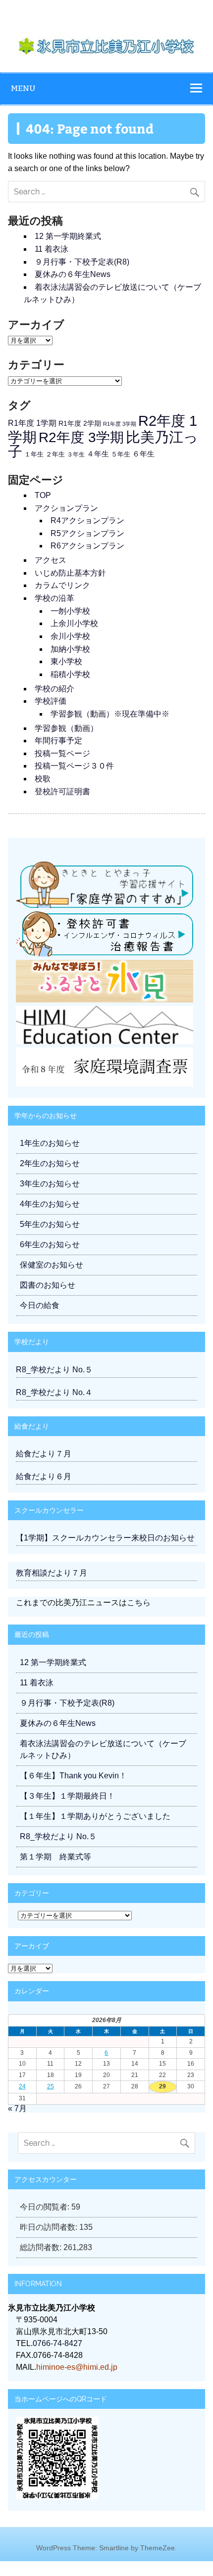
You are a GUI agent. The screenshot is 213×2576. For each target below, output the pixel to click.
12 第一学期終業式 (68, 236)
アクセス (51, 560)
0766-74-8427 (57, 2343)
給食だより (32, 1426)
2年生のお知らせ (50, 1163)
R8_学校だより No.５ (54, 1370)
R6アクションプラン (87, 546)
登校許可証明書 (62, 791)
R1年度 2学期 (80, 423)
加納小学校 (70, 649)
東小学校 (66, 661)
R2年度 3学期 (81, 437)
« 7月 (17, 2108)
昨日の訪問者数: (50, 2227)
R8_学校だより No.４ (54, 1392)
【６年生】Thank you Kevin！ (73, 1776)
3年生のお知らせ (50, 1184)
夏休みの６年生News (73, 274)
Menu (23, 88)
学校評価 (51, 701)
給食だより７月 (44, 1454)
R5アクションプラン (87, 533)
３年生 (76, 454)
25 (51, 2086)
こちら (139, 1603)
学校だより (32, 1341)
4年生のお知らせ (50, 1204)
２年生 (55, 454)
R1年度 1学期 (32, 423)
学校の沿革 (54, 598)
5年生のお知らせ (50, 1224)
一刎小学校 (70, 611)
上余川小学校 (74, 623)
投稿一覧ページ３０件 (74, 766)
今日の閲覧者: (46, 2207)
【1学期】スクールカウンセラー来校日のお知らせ (105, 1538)
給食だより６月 (44, 1476)
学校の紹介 (54, 689)
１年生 (34, 454)
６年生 (143, 454)
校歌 (43, 779)
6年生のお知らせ (50, 1244)
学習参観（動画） (66, 728)
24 (22, 2086)
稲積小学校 (70, 674)
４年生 (98, 454)
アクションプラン (66, 508)
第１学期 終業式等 (55, 1857)
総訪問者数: (42, 2247)
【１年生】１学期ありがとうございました (95, 1816)
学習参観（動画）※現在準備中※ (110, 714)
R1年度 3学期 (120, 424)
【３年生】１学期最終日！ (67, 1796)
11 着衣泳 (52, 249)
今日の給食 (40, 1305)
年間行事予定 (58, 741)
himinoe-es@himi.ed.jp (77, 2367)
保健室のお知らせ (52, 1265)
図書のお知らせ (48, 1285)
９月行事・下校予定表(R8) (82, 262)
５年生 (121, 454)
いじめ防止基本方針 (70, 573)
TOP (43, 495)
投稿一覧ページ (62, 753)
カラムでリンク (62, 585)
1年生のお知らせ (50, 1143)
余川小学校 (70, 636)
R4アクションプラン (87, 520)
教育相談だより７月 (52, 1573)
